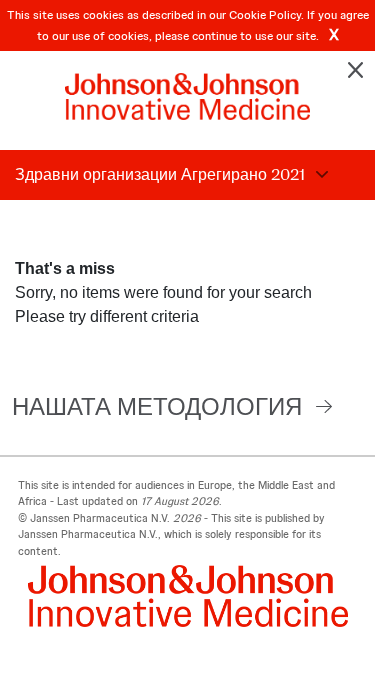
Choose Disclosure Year (319, 175)
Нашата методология (157, 406)
